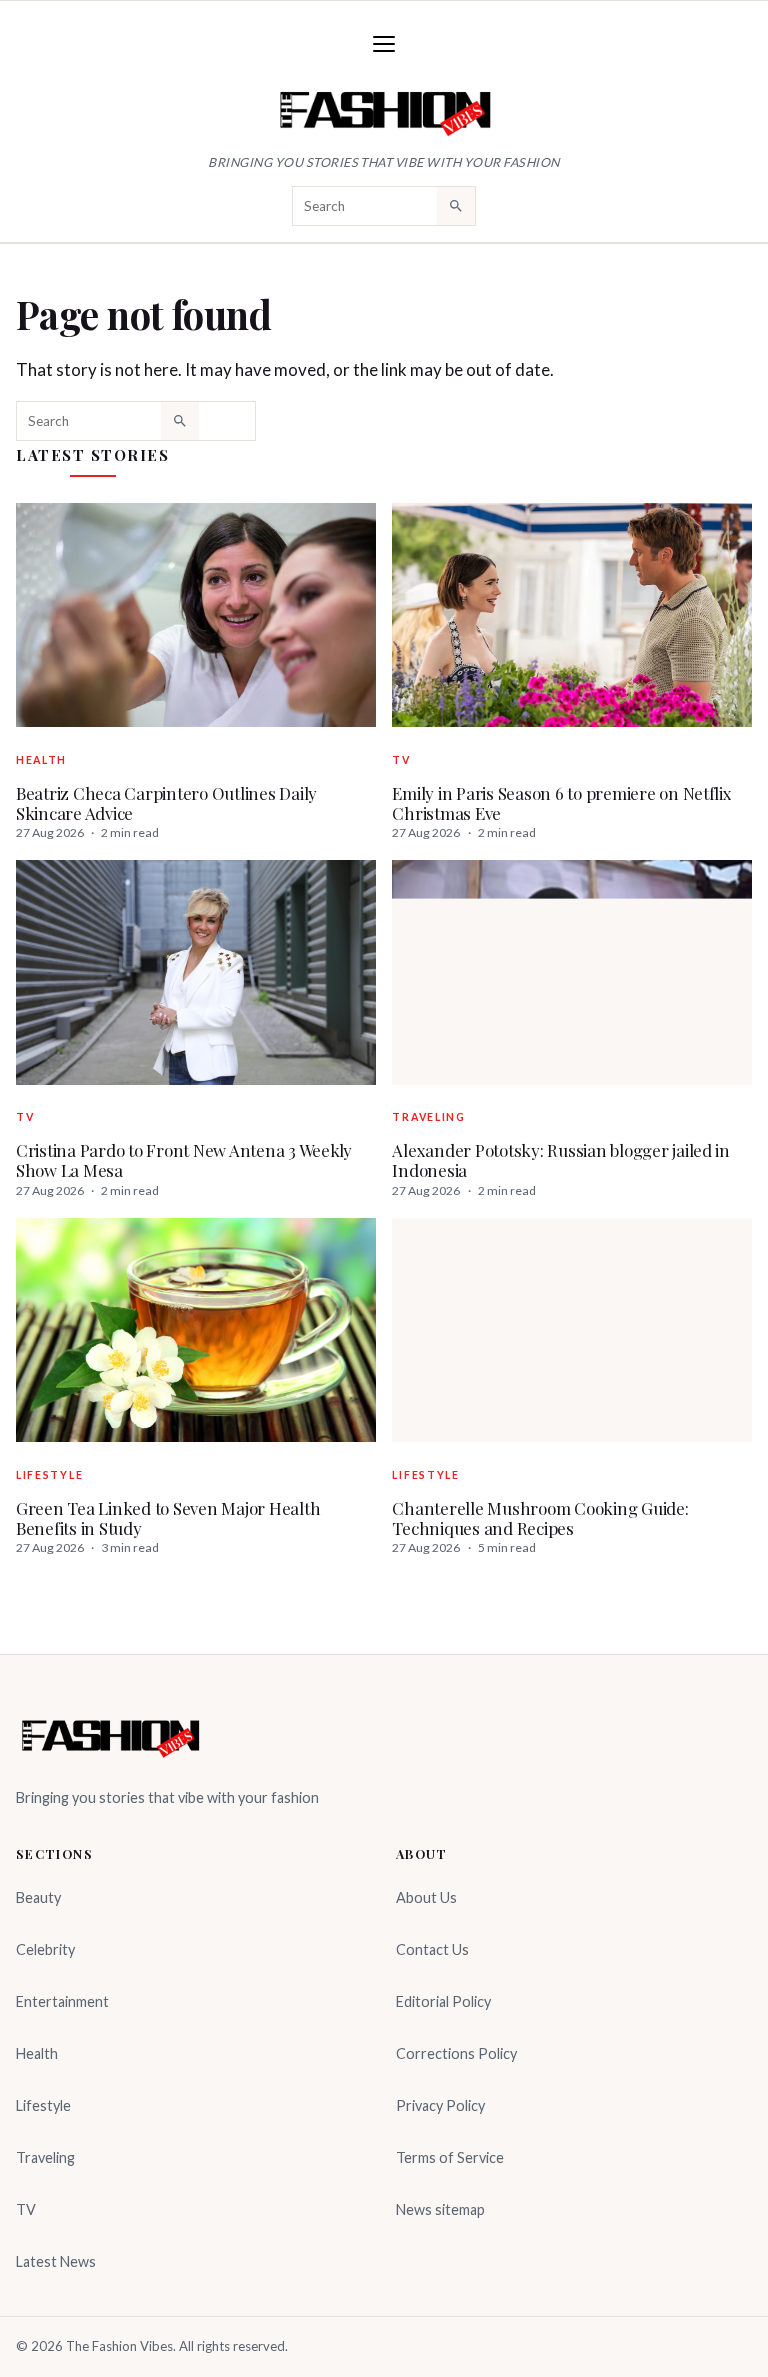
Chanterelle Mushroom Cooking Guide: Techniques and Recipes (540, 1518)
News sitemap (440, 2209)
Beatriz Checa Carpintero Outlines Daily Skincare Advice (166, 803)
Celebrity (45, 1949)
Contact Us (432, 1949)
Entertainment (62, 2001)
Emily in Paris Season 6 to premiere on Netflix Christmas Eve (561, 803)
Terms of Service (450, 2157)
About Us (426, 1897)
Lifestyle (49, 1475)
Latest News (56, 2261)
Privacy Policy (440, 2105)
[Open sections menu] (384, 44)
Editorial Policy (443, 2001)
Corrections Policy (456, 2053)
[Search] (456, 206)
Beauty (38, 1897)
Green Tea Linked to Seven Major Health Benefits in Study (168, 1518)
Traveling (428, 1117)
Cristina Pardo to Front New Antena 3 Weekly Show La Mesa (184, 1160)
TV (401, 760)
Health (41, 760)
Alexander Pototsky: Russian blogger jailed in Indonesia (561, 1160)
